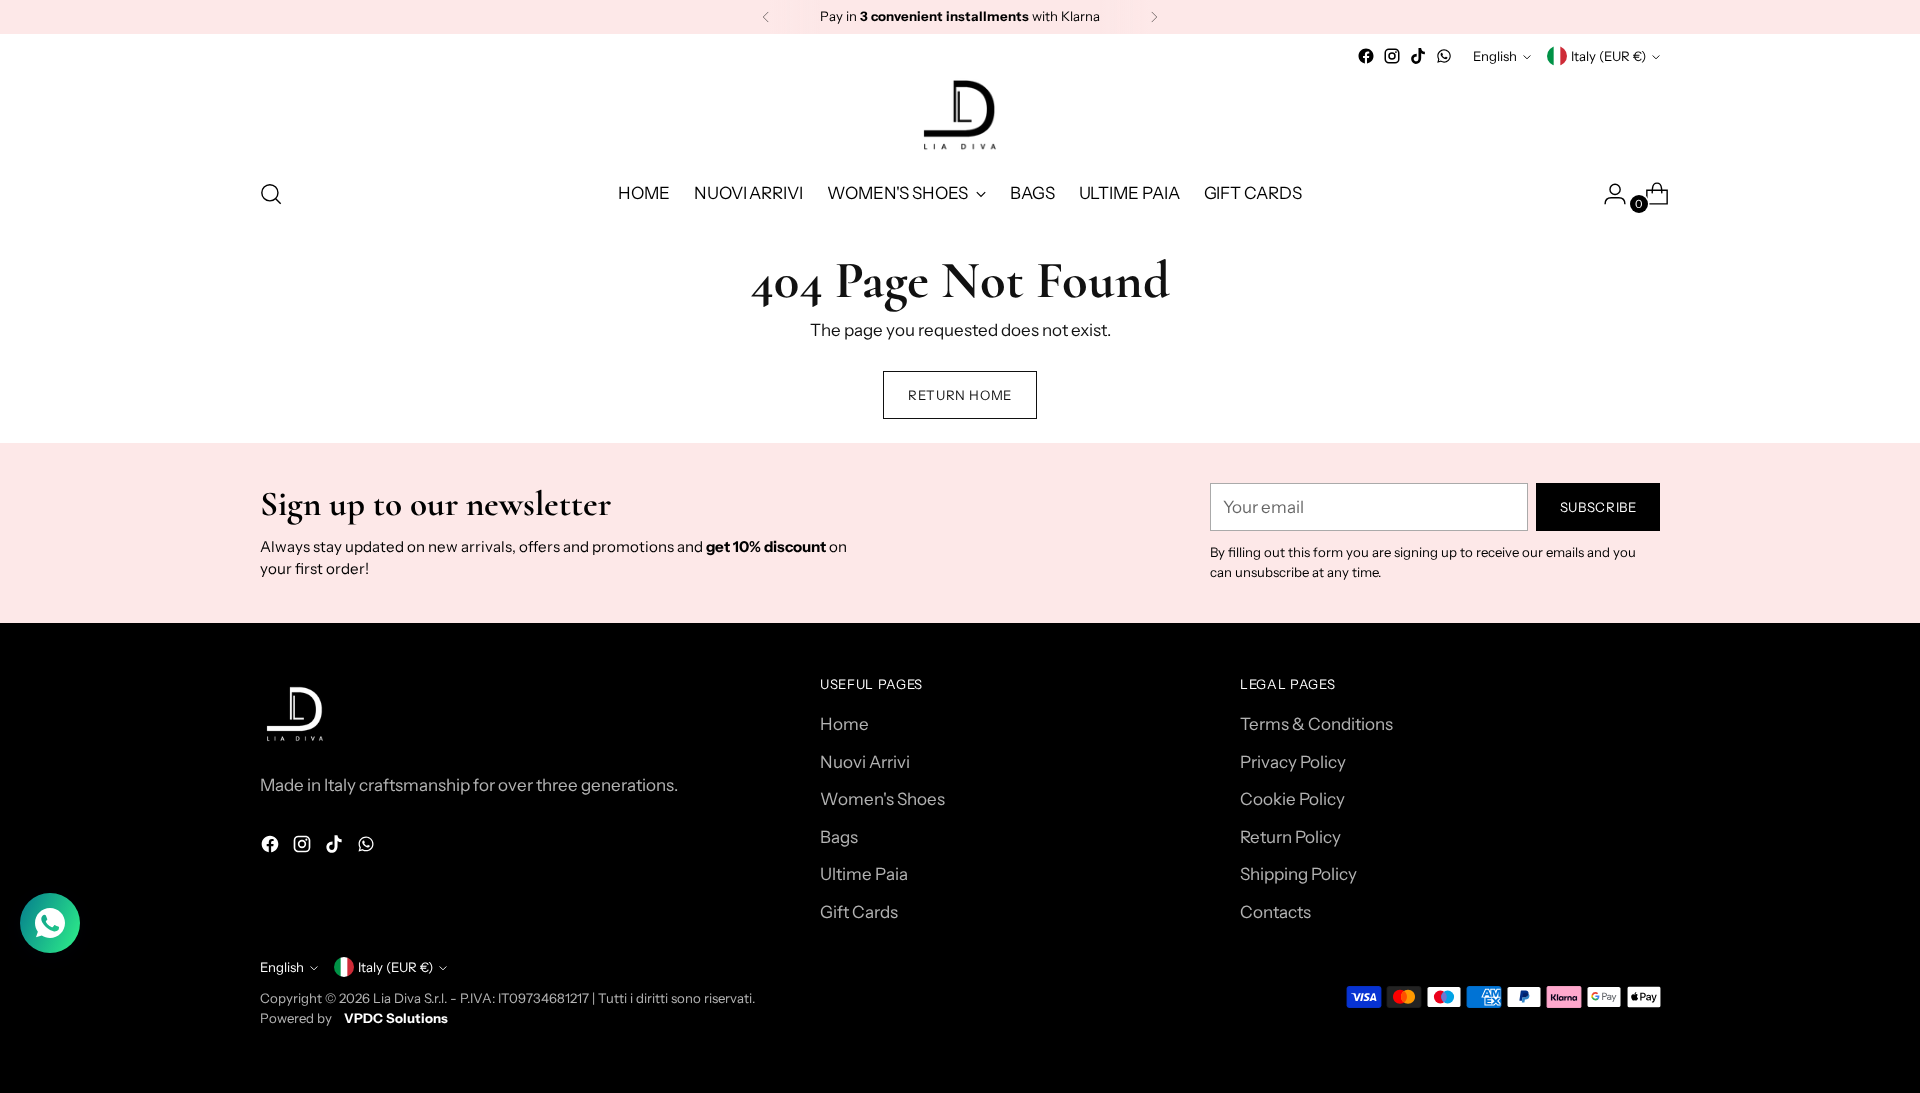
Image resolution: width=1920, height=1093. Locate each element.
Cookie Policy (1292, 799)
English (1495, 56)
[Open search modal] (271, 194)
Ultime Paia (864, 874)
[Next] (1154, 17)
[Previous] (766, 17)
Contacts (1275, 912)
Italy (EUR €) (1608, 56)
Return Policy (1290, 837)
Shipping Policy (1298, 874)
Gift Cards (859, 912)
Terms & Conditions (1316, 724)
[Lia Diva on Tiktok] (1418, 56)
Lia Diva (397, 998)
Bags (839, 837)
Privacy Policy (1293, 762)
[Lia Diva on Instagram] (1392, 56)
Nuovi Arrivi (865, 762)
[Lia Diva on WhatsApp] (1444, 56)
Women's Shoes (882, 799)
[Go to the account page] (1607, 194)
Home (844, 724)
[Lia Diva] (960, 115)
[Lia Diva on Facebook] (1366, 56)
